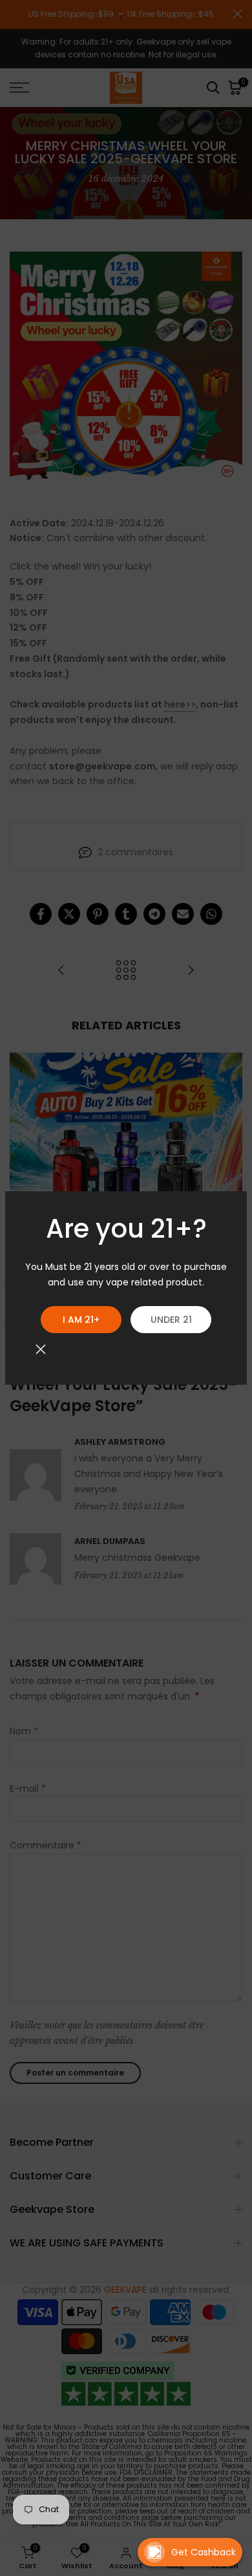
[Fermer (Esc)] (41, 1349)
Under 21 (171, 1320)
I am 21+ (81, 1320)
